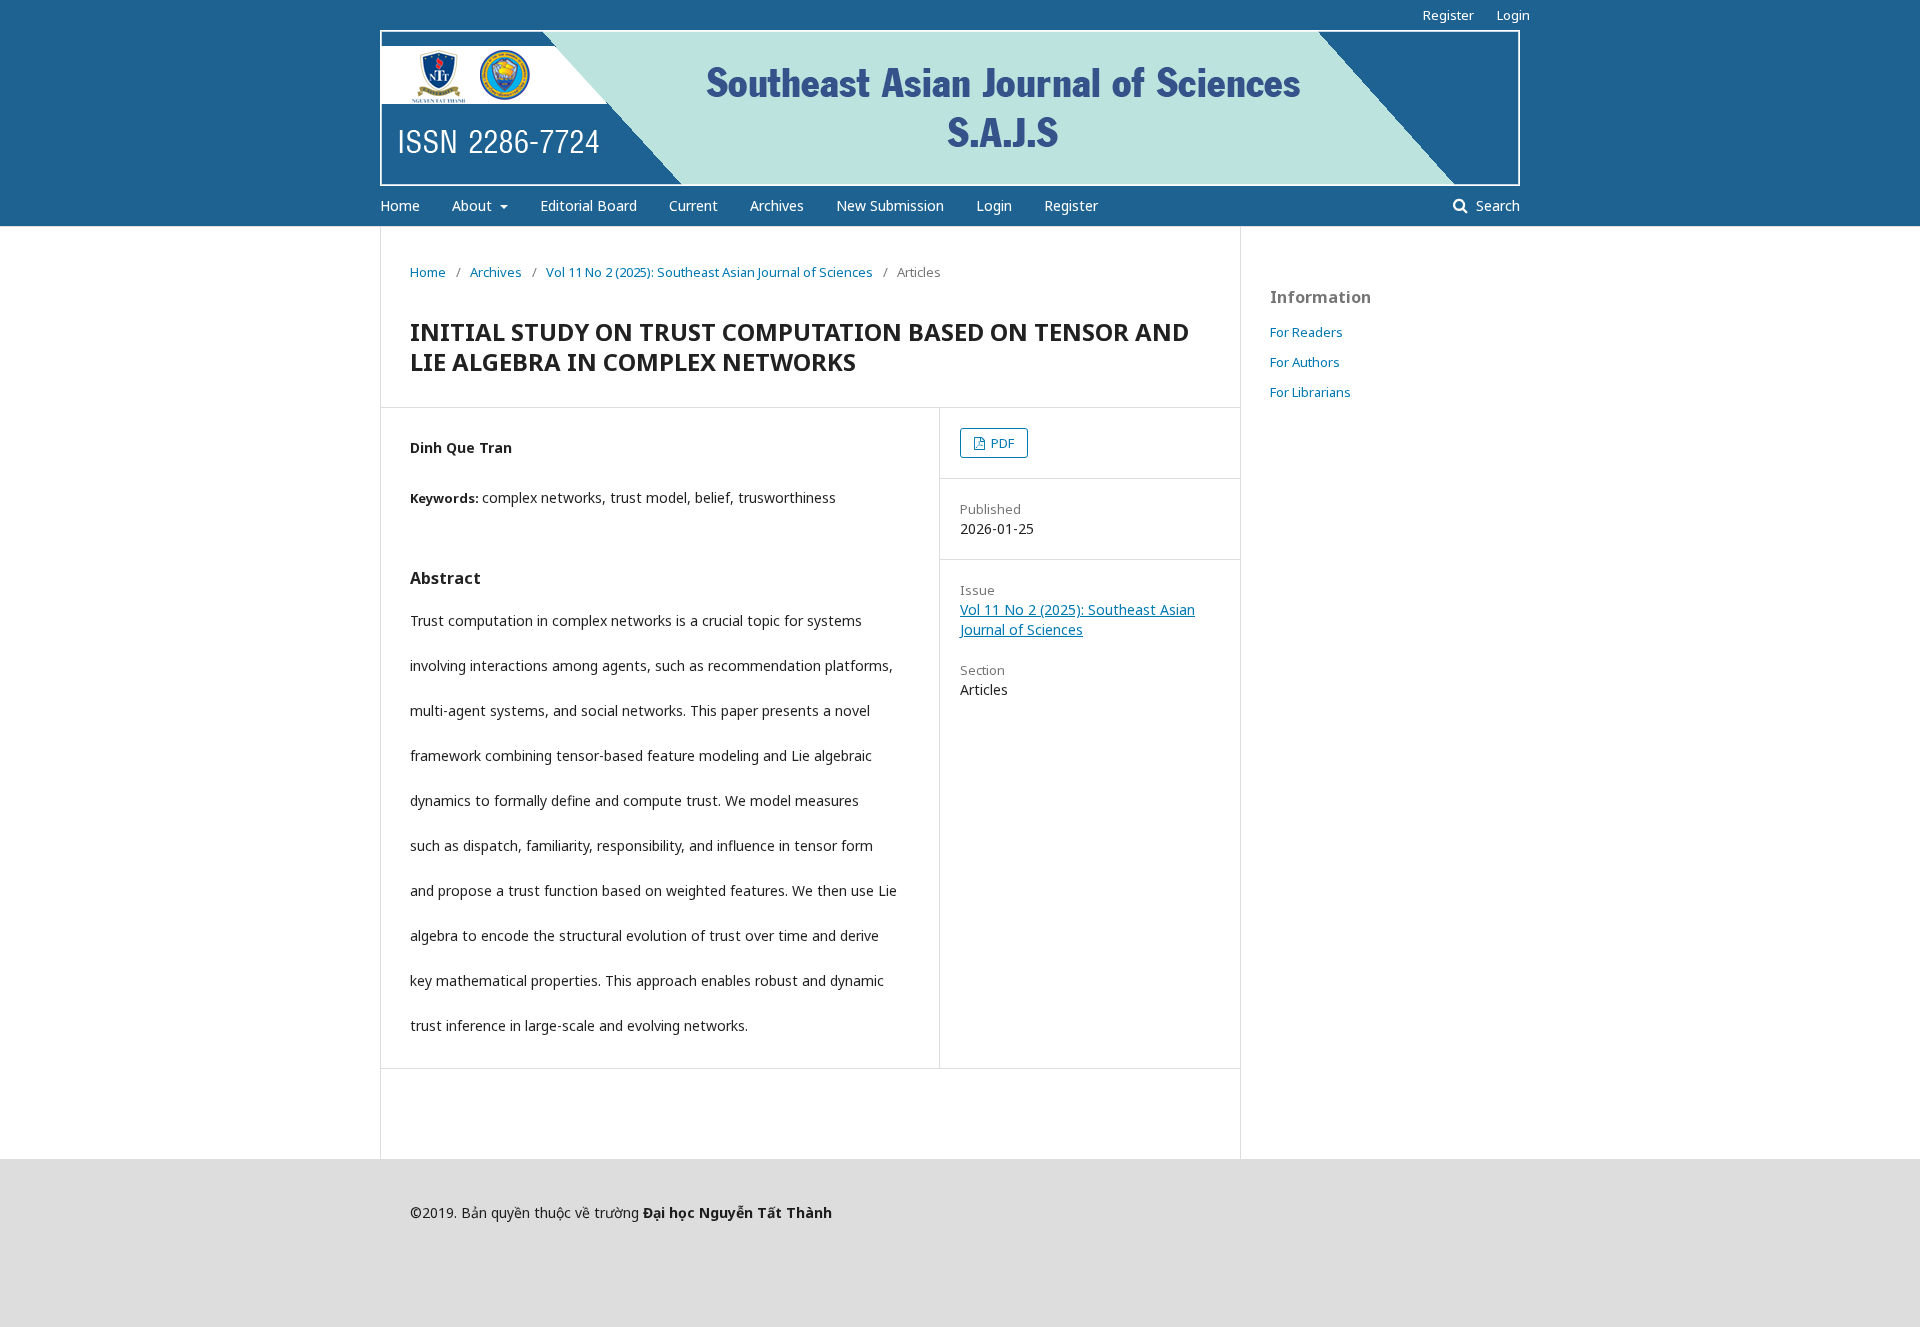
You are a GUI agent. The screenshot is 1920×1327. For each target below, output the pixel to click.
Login (994, 205)
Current (693, 205)
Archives (777, 205)
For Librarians (1310, 392)
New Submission (890, 205)
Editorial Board (588, 205)
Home (400, 205)
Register (1071, 205)
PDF (1001, 443)
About (474, 205)
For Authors (1305, 362)
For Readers (1306, 332)
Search (1496, 205)
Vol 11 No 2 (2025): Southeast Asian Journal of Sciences (709, 272)
